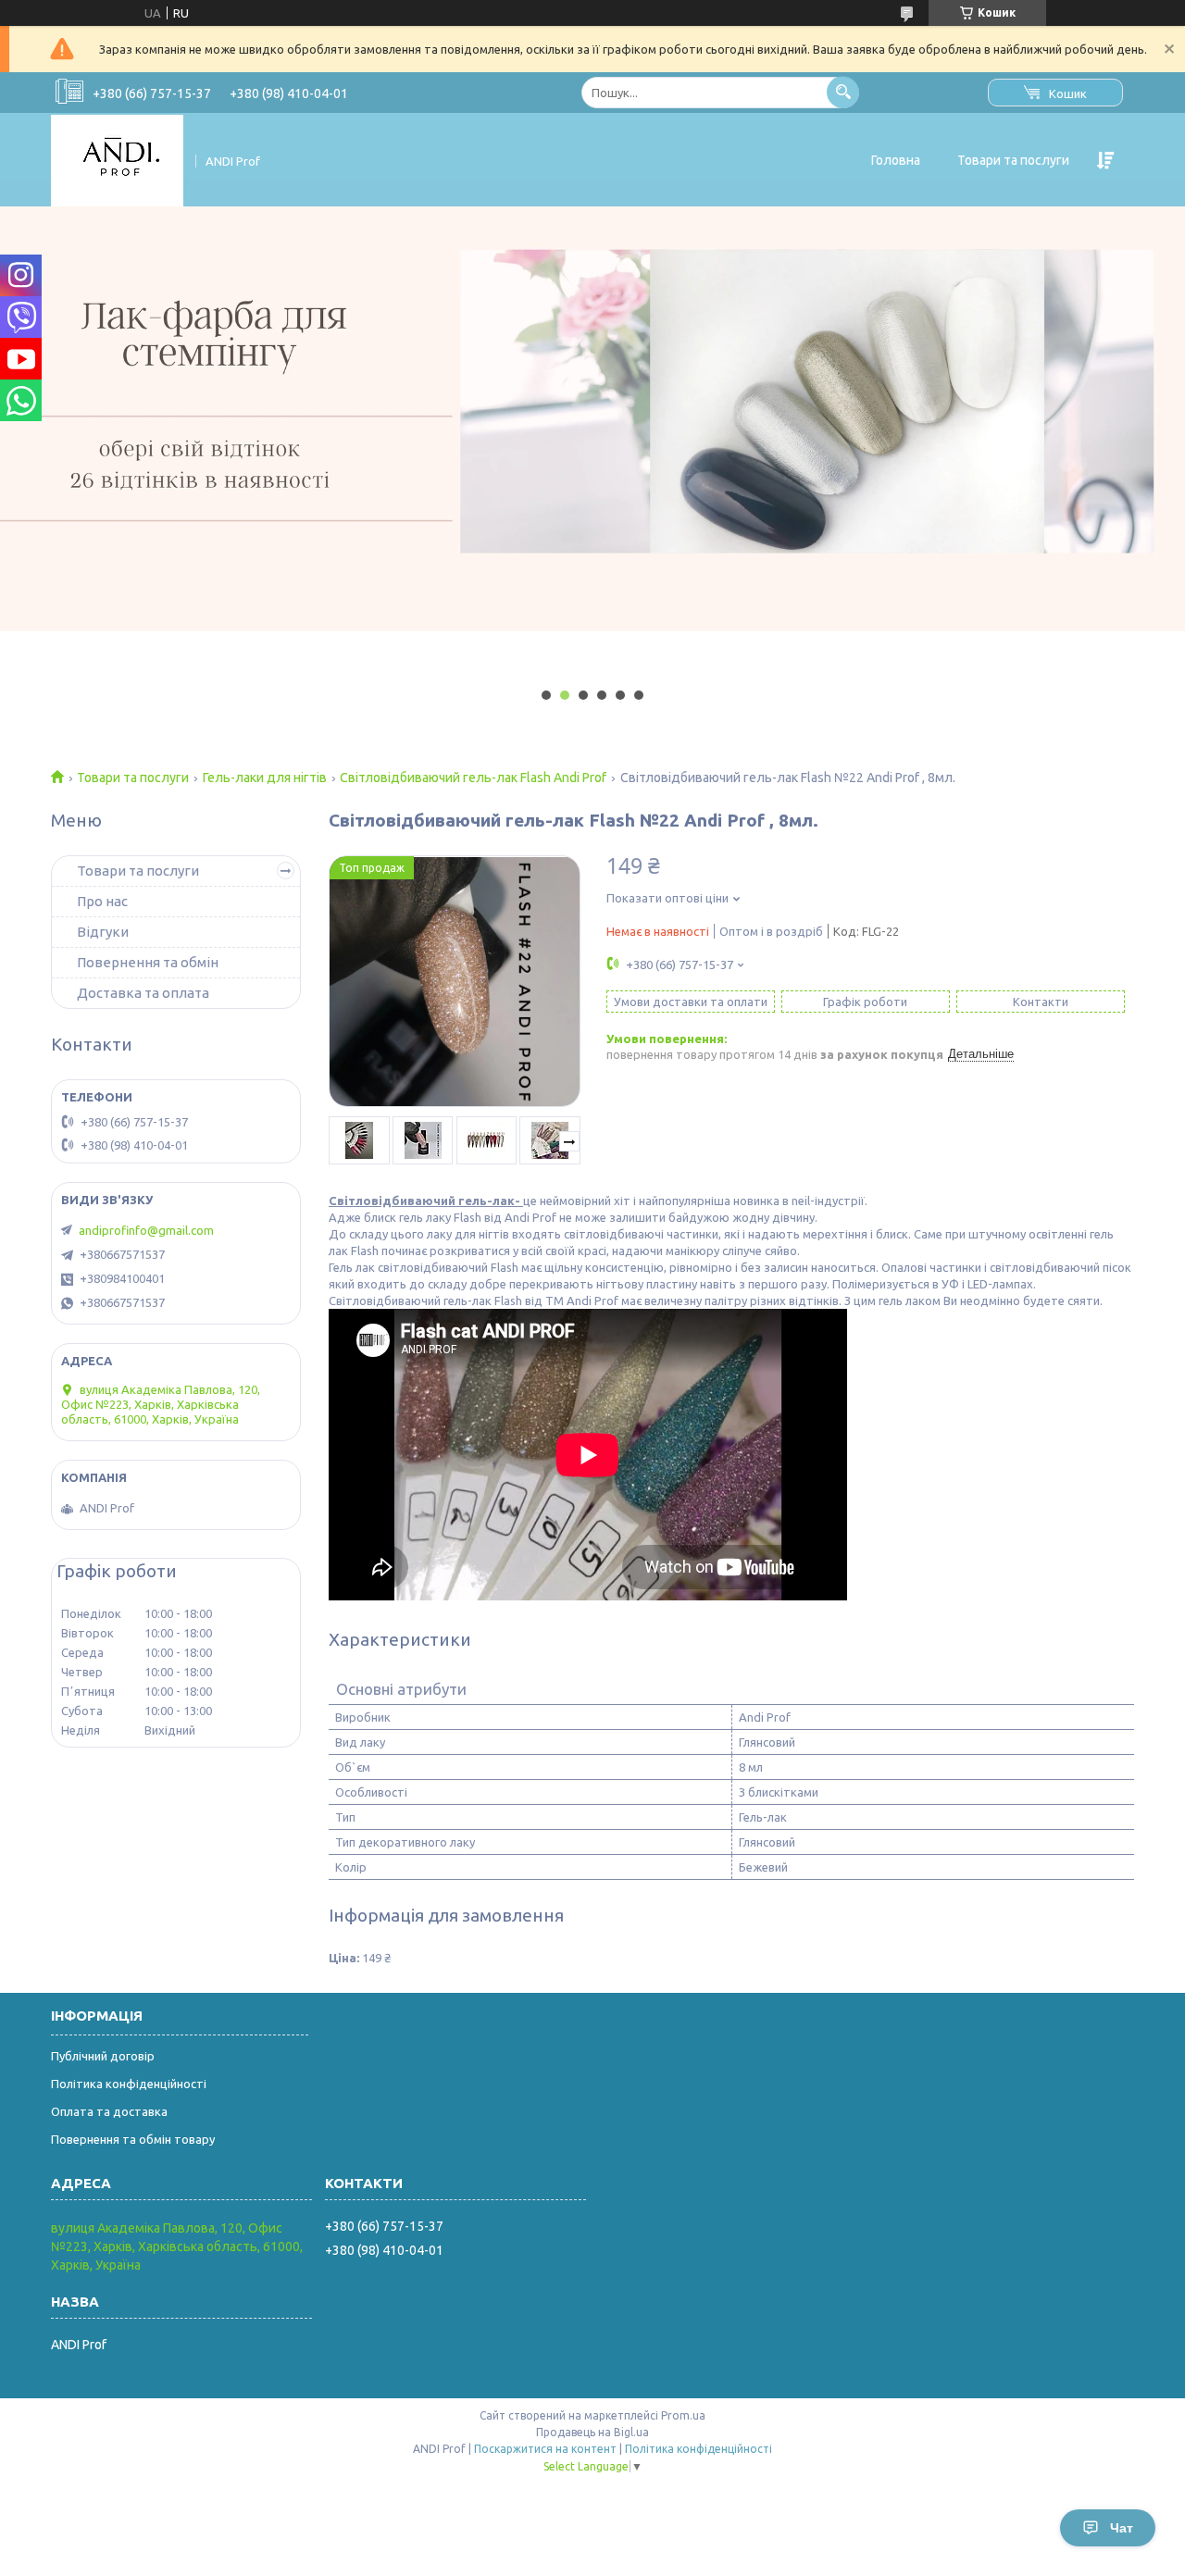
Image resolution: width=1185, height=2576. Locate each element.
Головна (896, 160)
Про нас (102, 901)
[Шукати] (843, 92)
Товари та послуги (1013, 160)
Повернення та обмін (148, 962)
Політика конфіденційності (129, 2084)
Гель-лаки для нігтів (265, 778)
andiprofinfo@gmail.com (146, 1230)
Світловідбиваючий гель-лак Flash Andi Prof (473, 778)
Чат (1122, 2528)
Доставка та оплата (143, 993)
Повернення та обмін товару (133, 2139)
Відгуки (103, 932)
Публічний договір (103, 2056)
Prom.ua (683, 2415)
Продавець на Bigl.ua (592, 2432)
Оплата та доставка (109, 2111)
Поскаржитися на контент (545, 2449)
